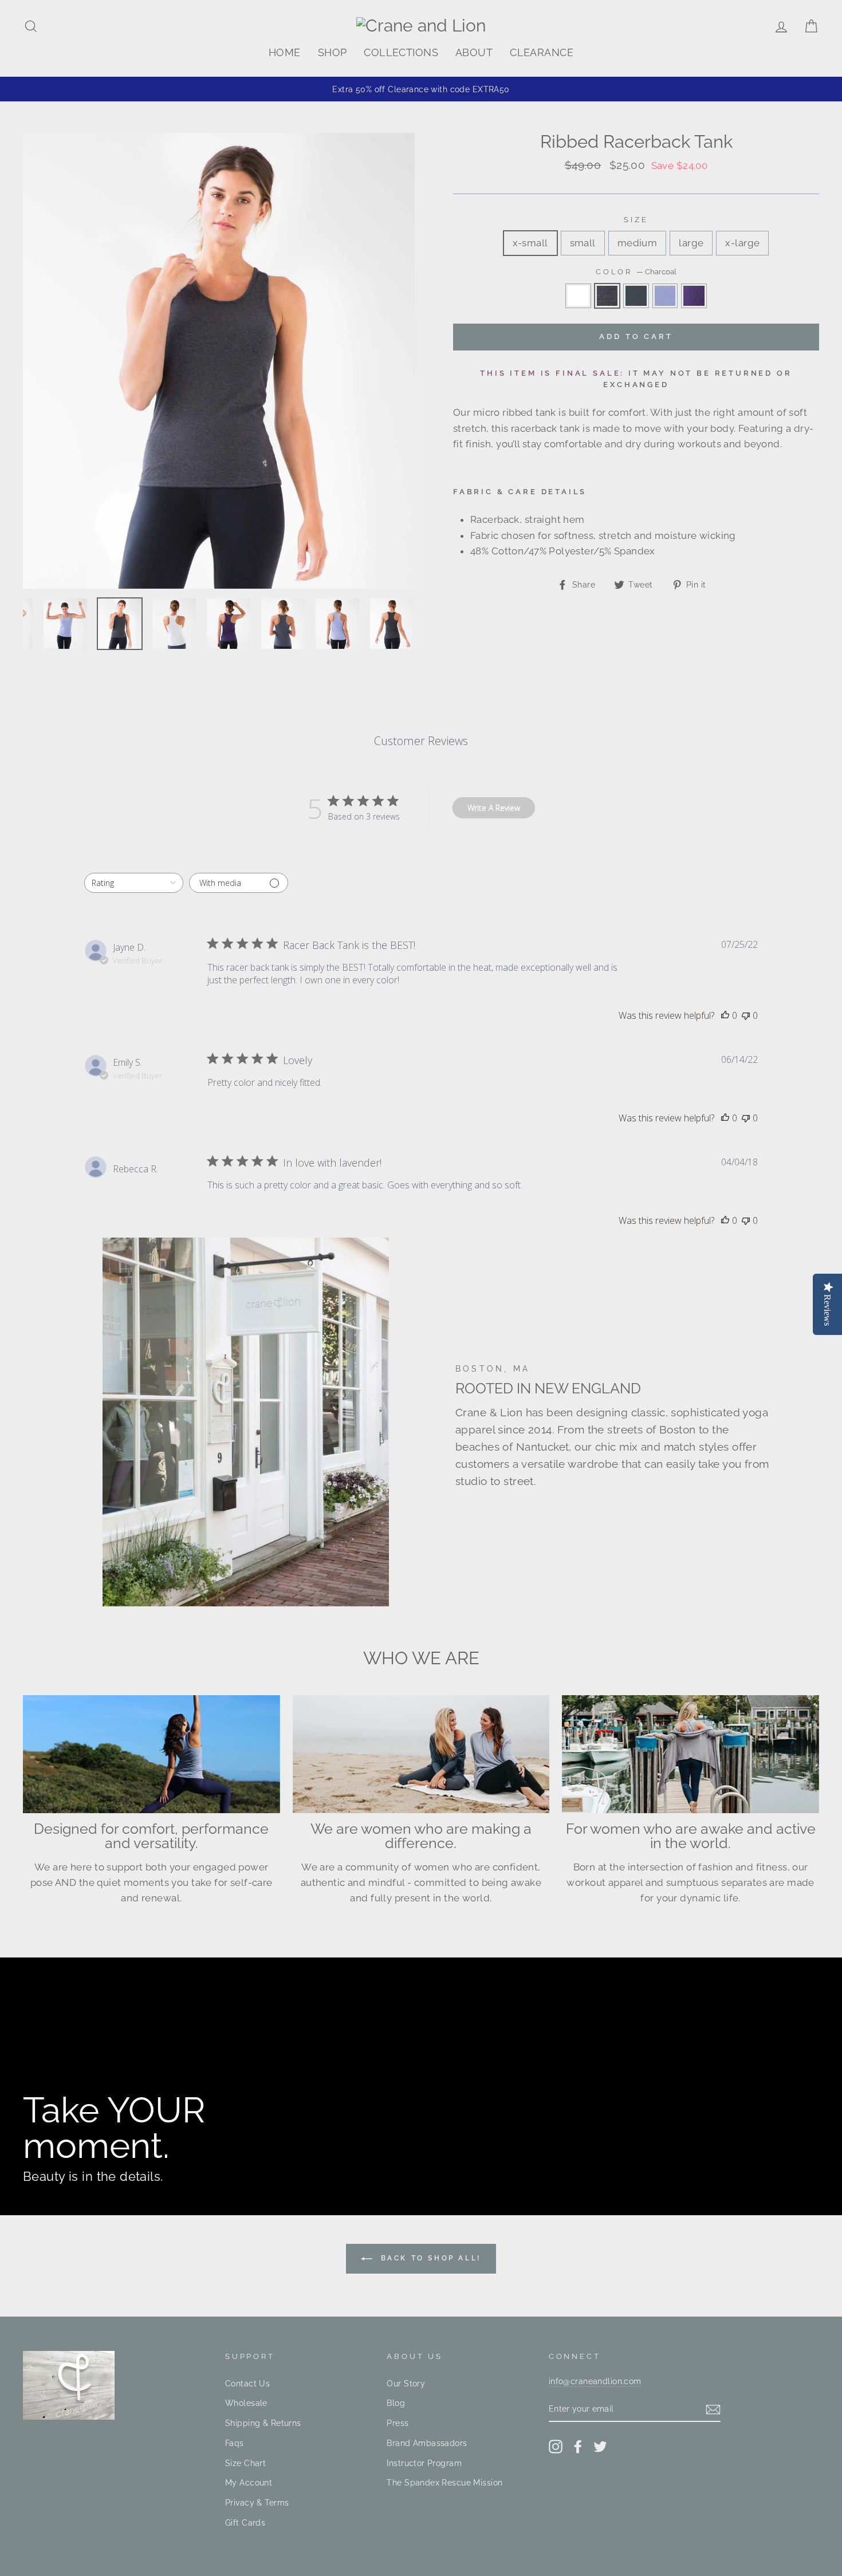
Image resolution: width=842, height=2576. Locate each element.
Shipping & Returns (263, 2423)
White (578, 296)
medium (638, 243)
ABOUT (474, 52)
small (583, 243)
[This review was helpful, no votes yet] (725, 1015)
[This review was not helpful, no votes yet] (746, 1015)
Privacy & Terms (257, 2502)
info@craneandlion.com (595, 2381)
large (691, 243)
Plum (694, 296)
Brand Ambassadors (427, 2443)
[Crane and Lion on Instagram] (556, 2446)
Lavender (665, 296)
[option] (421, 89)
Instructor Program (424, 2463)
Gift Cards (245, 2522)
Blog (396, 2403)
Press (398, 2423)
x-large (742, 243)
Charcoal (607, 296)
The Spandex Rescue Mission (444, 2482)
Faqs (235, 2443)
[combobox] (134, 883)
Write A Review (494, 808)
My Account (249, 2482)
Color (636, 272)
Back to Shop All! (429, 2258)
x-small (530, 243)
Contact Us (247, 2383)
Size (636, 220)
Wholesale (246, 2403)
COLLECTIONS (401, 52)
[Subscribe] (713, 2409)
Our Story (406, 2383)
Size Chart (245, 2463)
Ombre (636, 296)
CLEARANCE (542, 52)
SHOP (333, 52)
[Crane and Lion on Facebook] (578, 2446)
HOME (285, 52)
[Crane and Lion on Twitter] (600, 2446)
